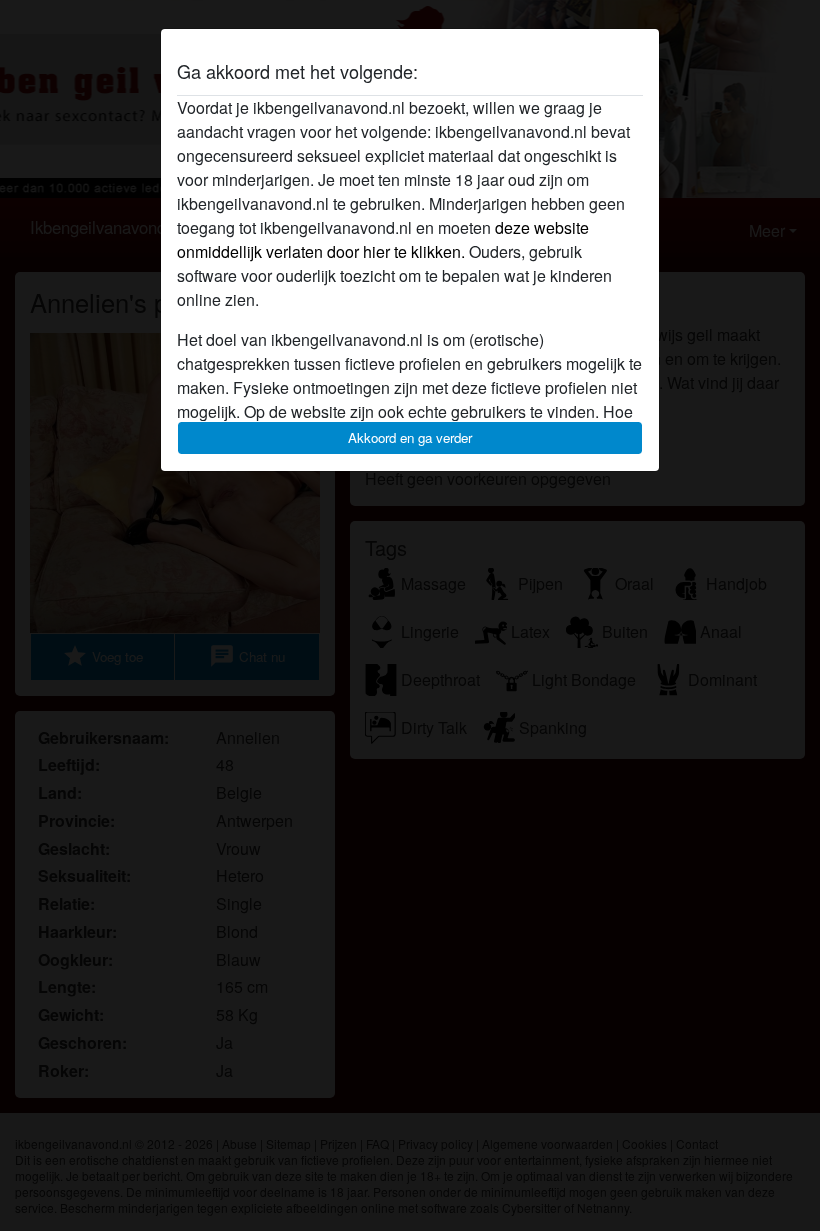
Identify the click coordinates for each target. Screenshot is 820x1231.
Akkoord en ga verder (410, 437)
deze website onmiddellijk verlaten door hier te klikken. (383, 239)
